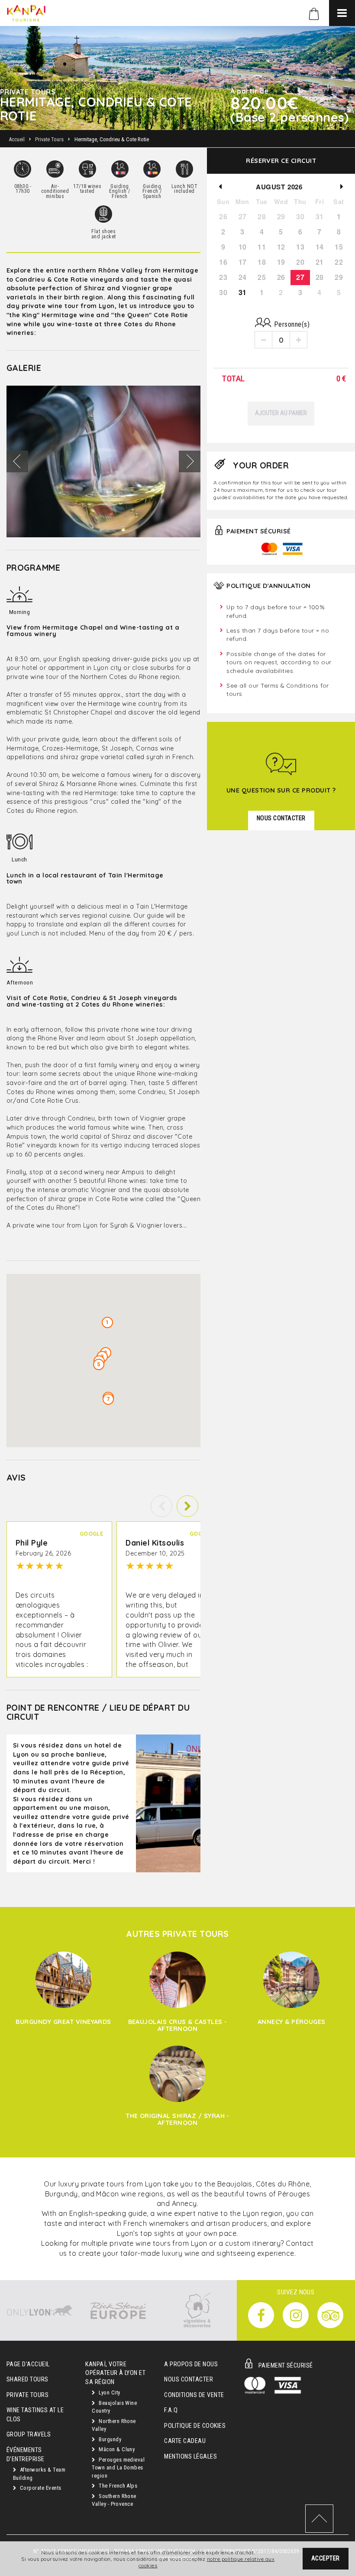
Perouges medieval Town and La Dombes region (118, 2468)
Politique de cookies (195, 2426)
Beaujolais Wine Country (114, 2407)
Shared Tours (27, 2379)
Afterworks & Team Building (39, 2474)
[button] (187, 1506)
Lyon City (109, 2392)
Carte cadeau (185, 2441)
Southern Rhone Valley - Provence (114, 2500)
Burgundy (109, 2439)
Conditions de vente (194, 2395)
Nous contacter (189, 2379)
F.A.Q (171, 2410)
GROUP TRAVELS (29, 2435)
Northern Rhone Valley (114, 2425)
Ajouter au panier (281, 413)
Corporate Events (40, 2488)
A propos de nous (191, 2364)
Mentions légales (190, 2457)
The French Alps (118, 2486)
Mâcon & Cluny (116, 2449)
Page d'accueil (28, 2364)
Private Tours (27, 2395)
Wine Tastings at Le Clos (35, 2415)
